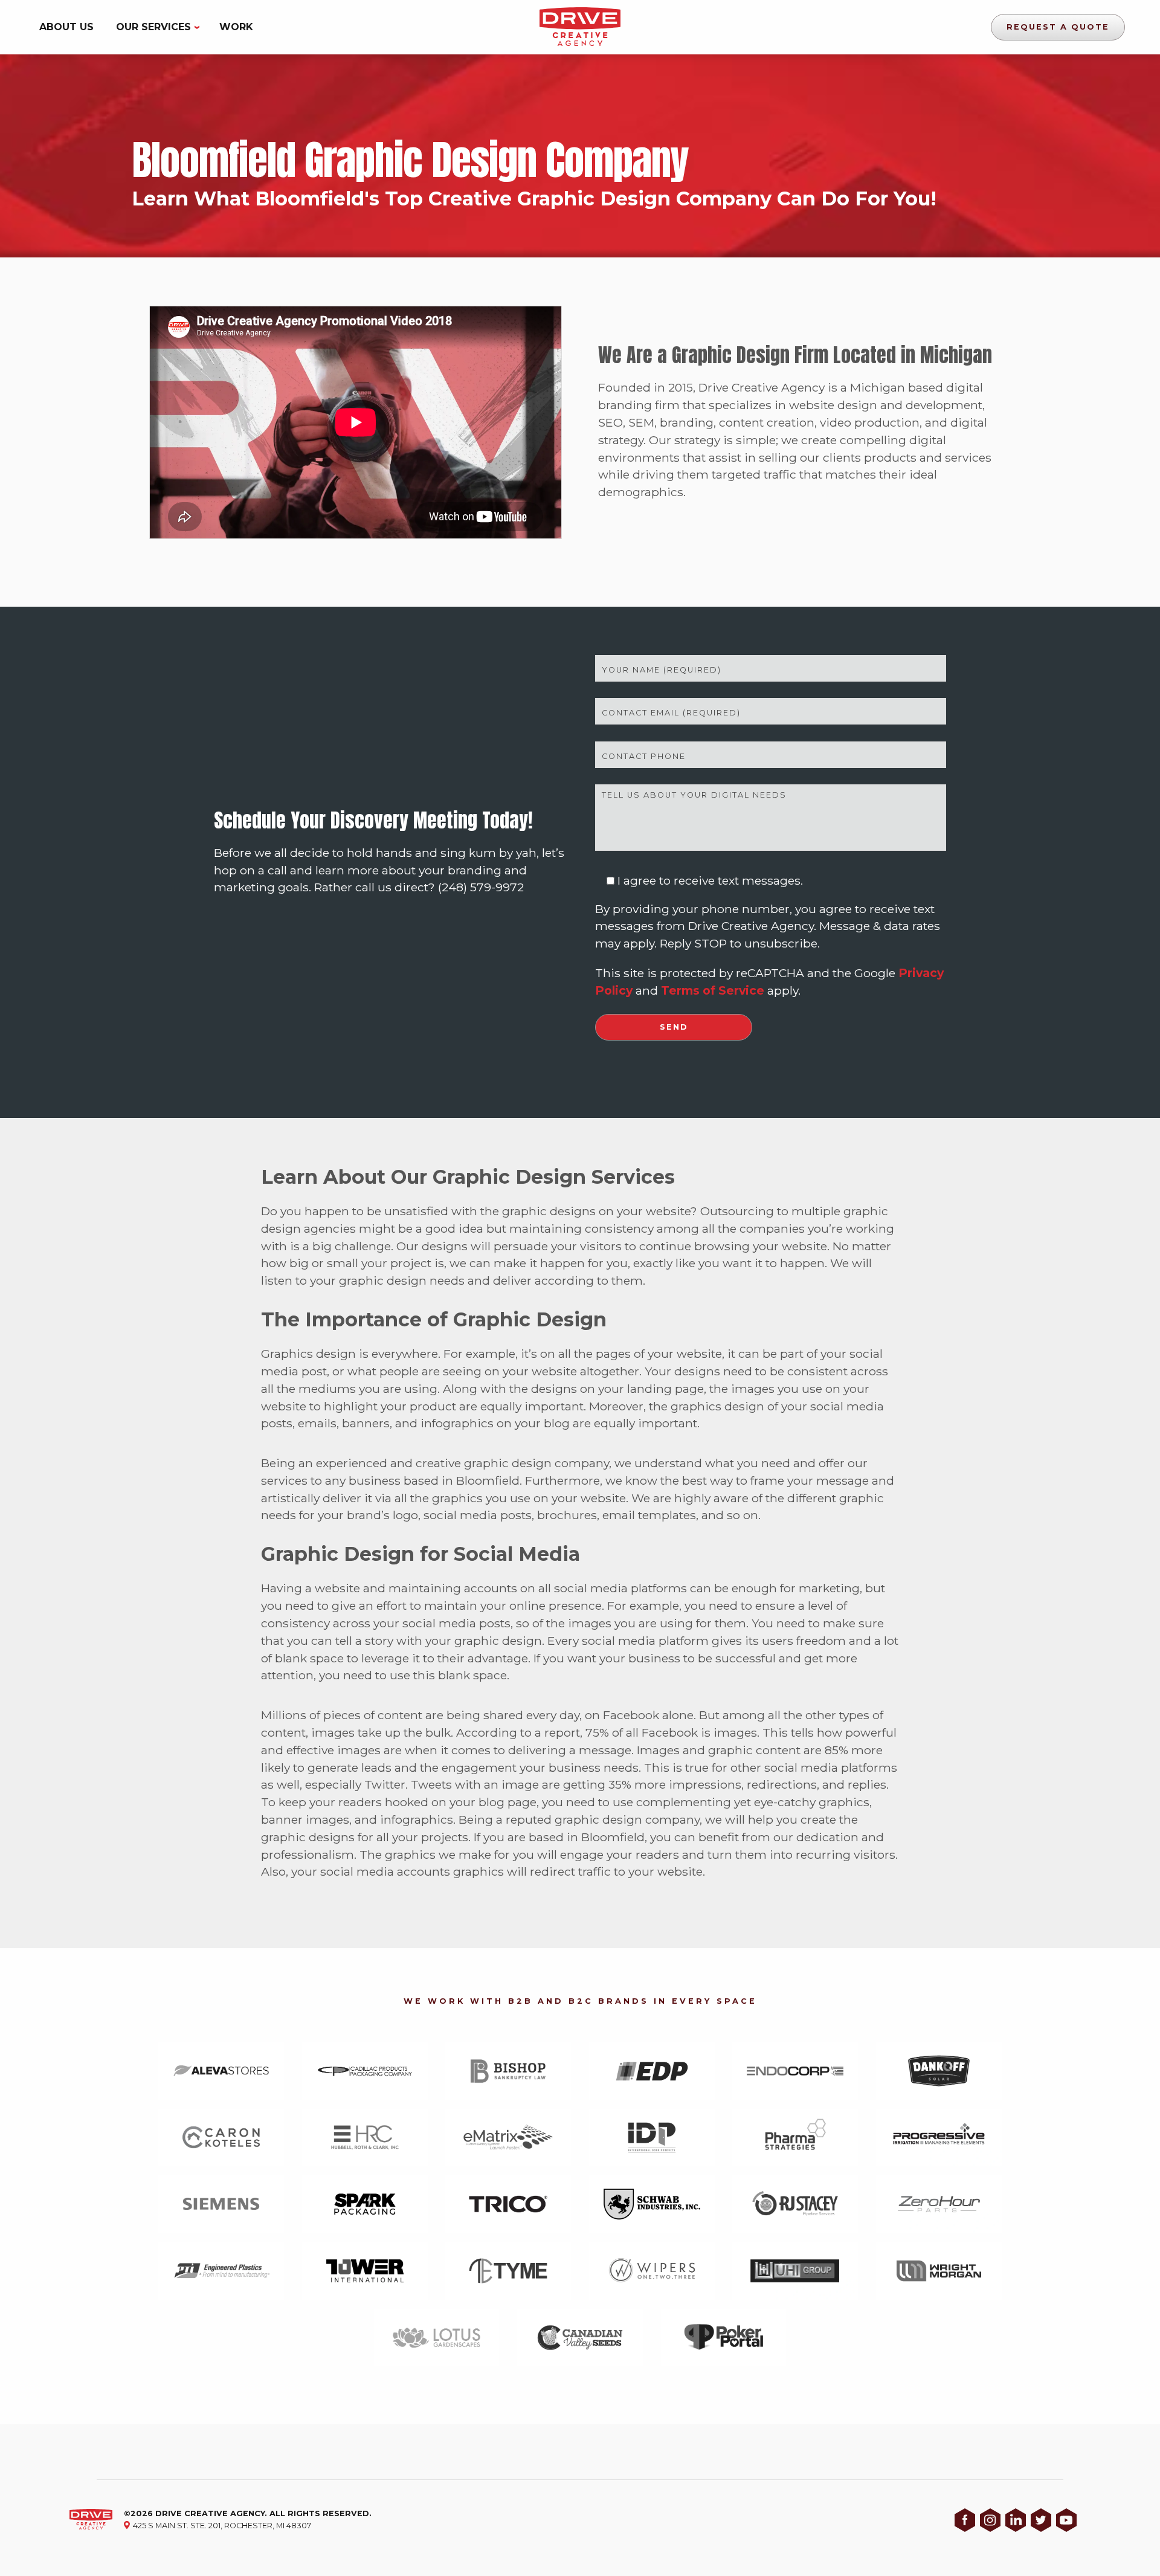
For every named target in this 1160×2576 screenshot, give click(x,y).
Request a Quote (1058, 27)
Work (236, 27)
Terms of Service (713, 990)
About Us (66, 27)
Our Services (153, 27)
